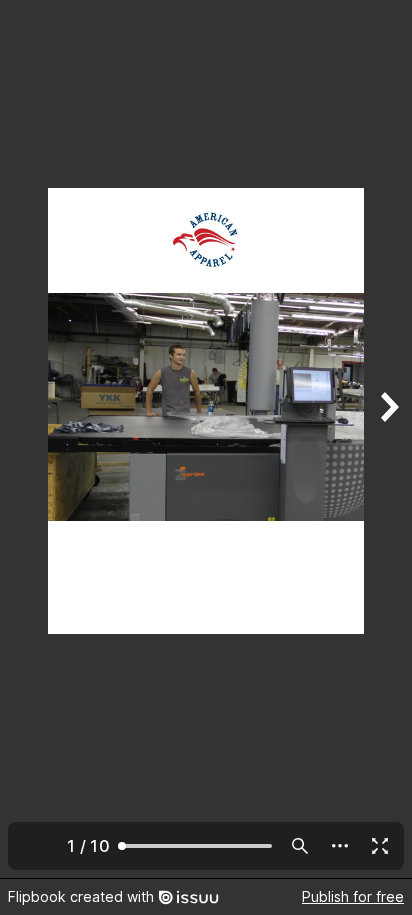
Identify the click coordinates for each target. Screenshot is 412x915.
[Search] (300, 846)
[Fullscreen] (380, 846)
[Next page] (388, 439)
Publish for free (353, 896)
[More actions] (340, 846)
